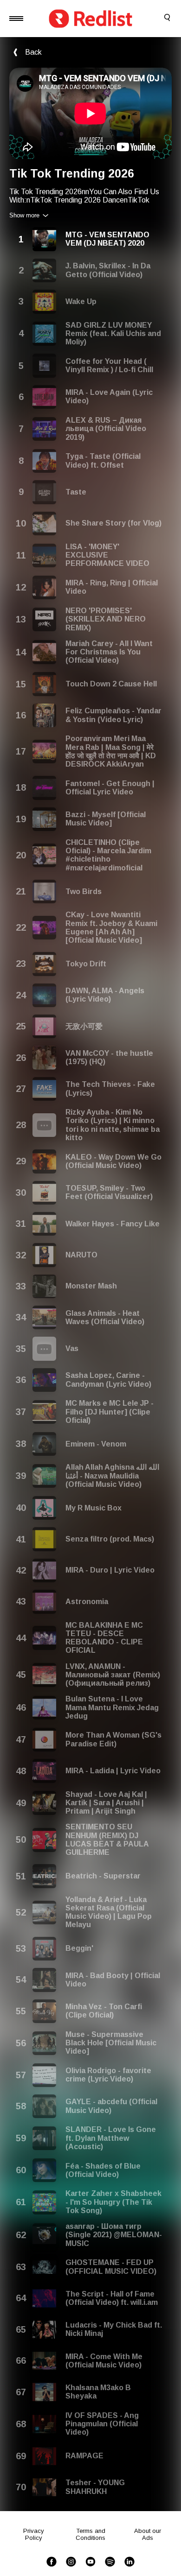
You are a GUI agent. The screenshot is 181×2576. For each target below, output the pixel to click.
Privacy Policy (34, 2534)
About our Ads (148, 2534)
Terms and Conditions (90, 2534)
